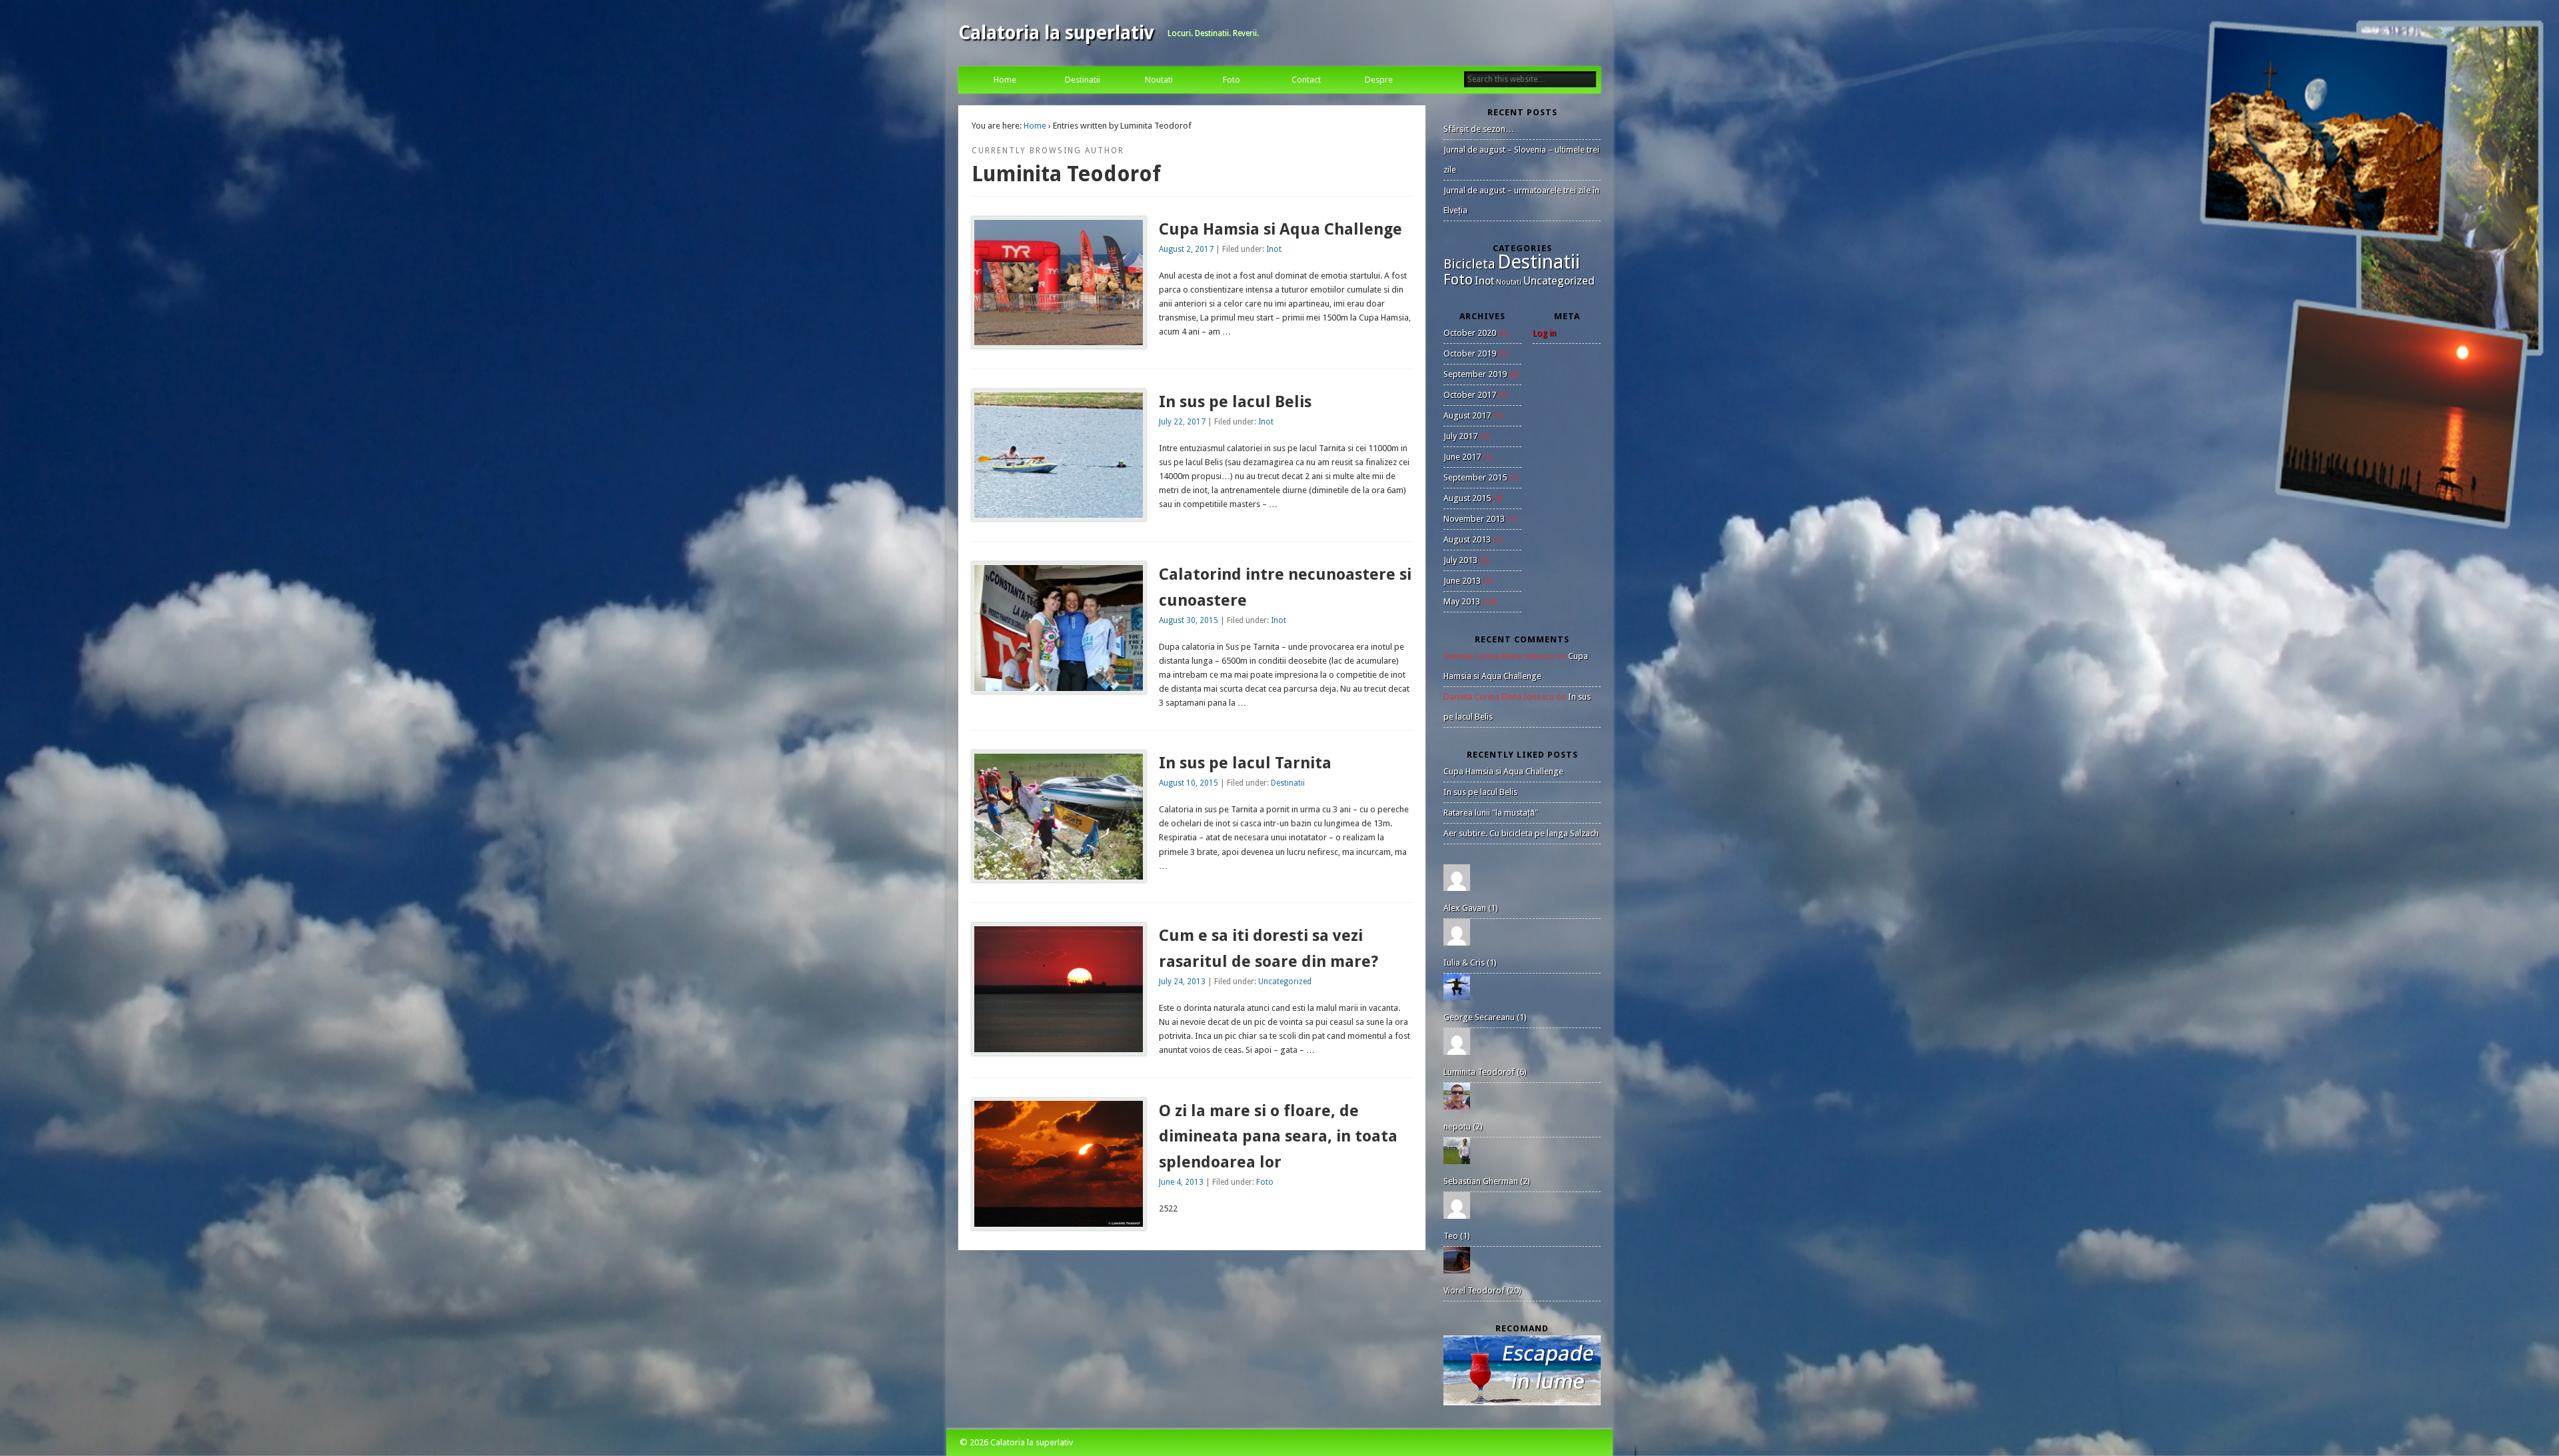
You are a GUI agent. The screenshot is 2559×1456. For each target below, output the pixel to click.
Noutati (1159, 80)
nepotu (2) (1463, 1126)
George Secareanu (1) (1485, 1017)
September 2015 (1475, 477)
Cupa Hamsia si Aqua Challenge (1280, 229)
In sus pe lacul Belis (1235, 402)
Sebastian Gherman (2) (1487, 1181)
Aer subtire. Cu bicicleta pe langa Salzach (1521, 833)
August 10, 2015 (1189, 783)
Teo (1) (1457, 1236)
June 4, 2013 (1181, 1182)
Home (1005, 80)
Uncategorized (1285, 982)
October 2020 (1470, 333)
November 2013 (1474, 519)
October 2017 (1470, 395)
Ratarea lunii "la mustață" (1491, 813)
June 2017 (1462, 457)
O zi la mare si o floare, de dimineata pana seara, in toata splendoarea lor (1278, 1137)
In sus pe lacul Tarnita (1245, 763)
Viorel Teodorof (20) (1482, 1290)
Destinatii (1083, 80)
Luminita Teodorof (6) (1485, 1072)
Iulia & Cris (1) (1470, 963)
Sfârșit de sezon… (1479, 129)
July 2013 (1460, 560)
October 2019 (1470, 354)
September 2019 (1475, 374)
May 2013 (1462, 601)
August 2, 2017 (1186, 249)
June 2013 (1462, 581)
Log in (1544, 333)
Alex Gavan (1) (1471, 908)
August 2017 (1467, 415)
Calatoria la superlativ (1056, 33)
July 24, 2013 (1182, 982)
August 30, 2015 (1189, 620)
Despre (1379, 80)
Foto (1232, 80)
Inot (1274, 249)
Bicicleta (1469, 264)
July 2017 (1460, 436)
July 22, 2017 (1182, 422)
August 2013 (1467, 539)
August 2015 (1467, 498)
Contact (1306, 80)
